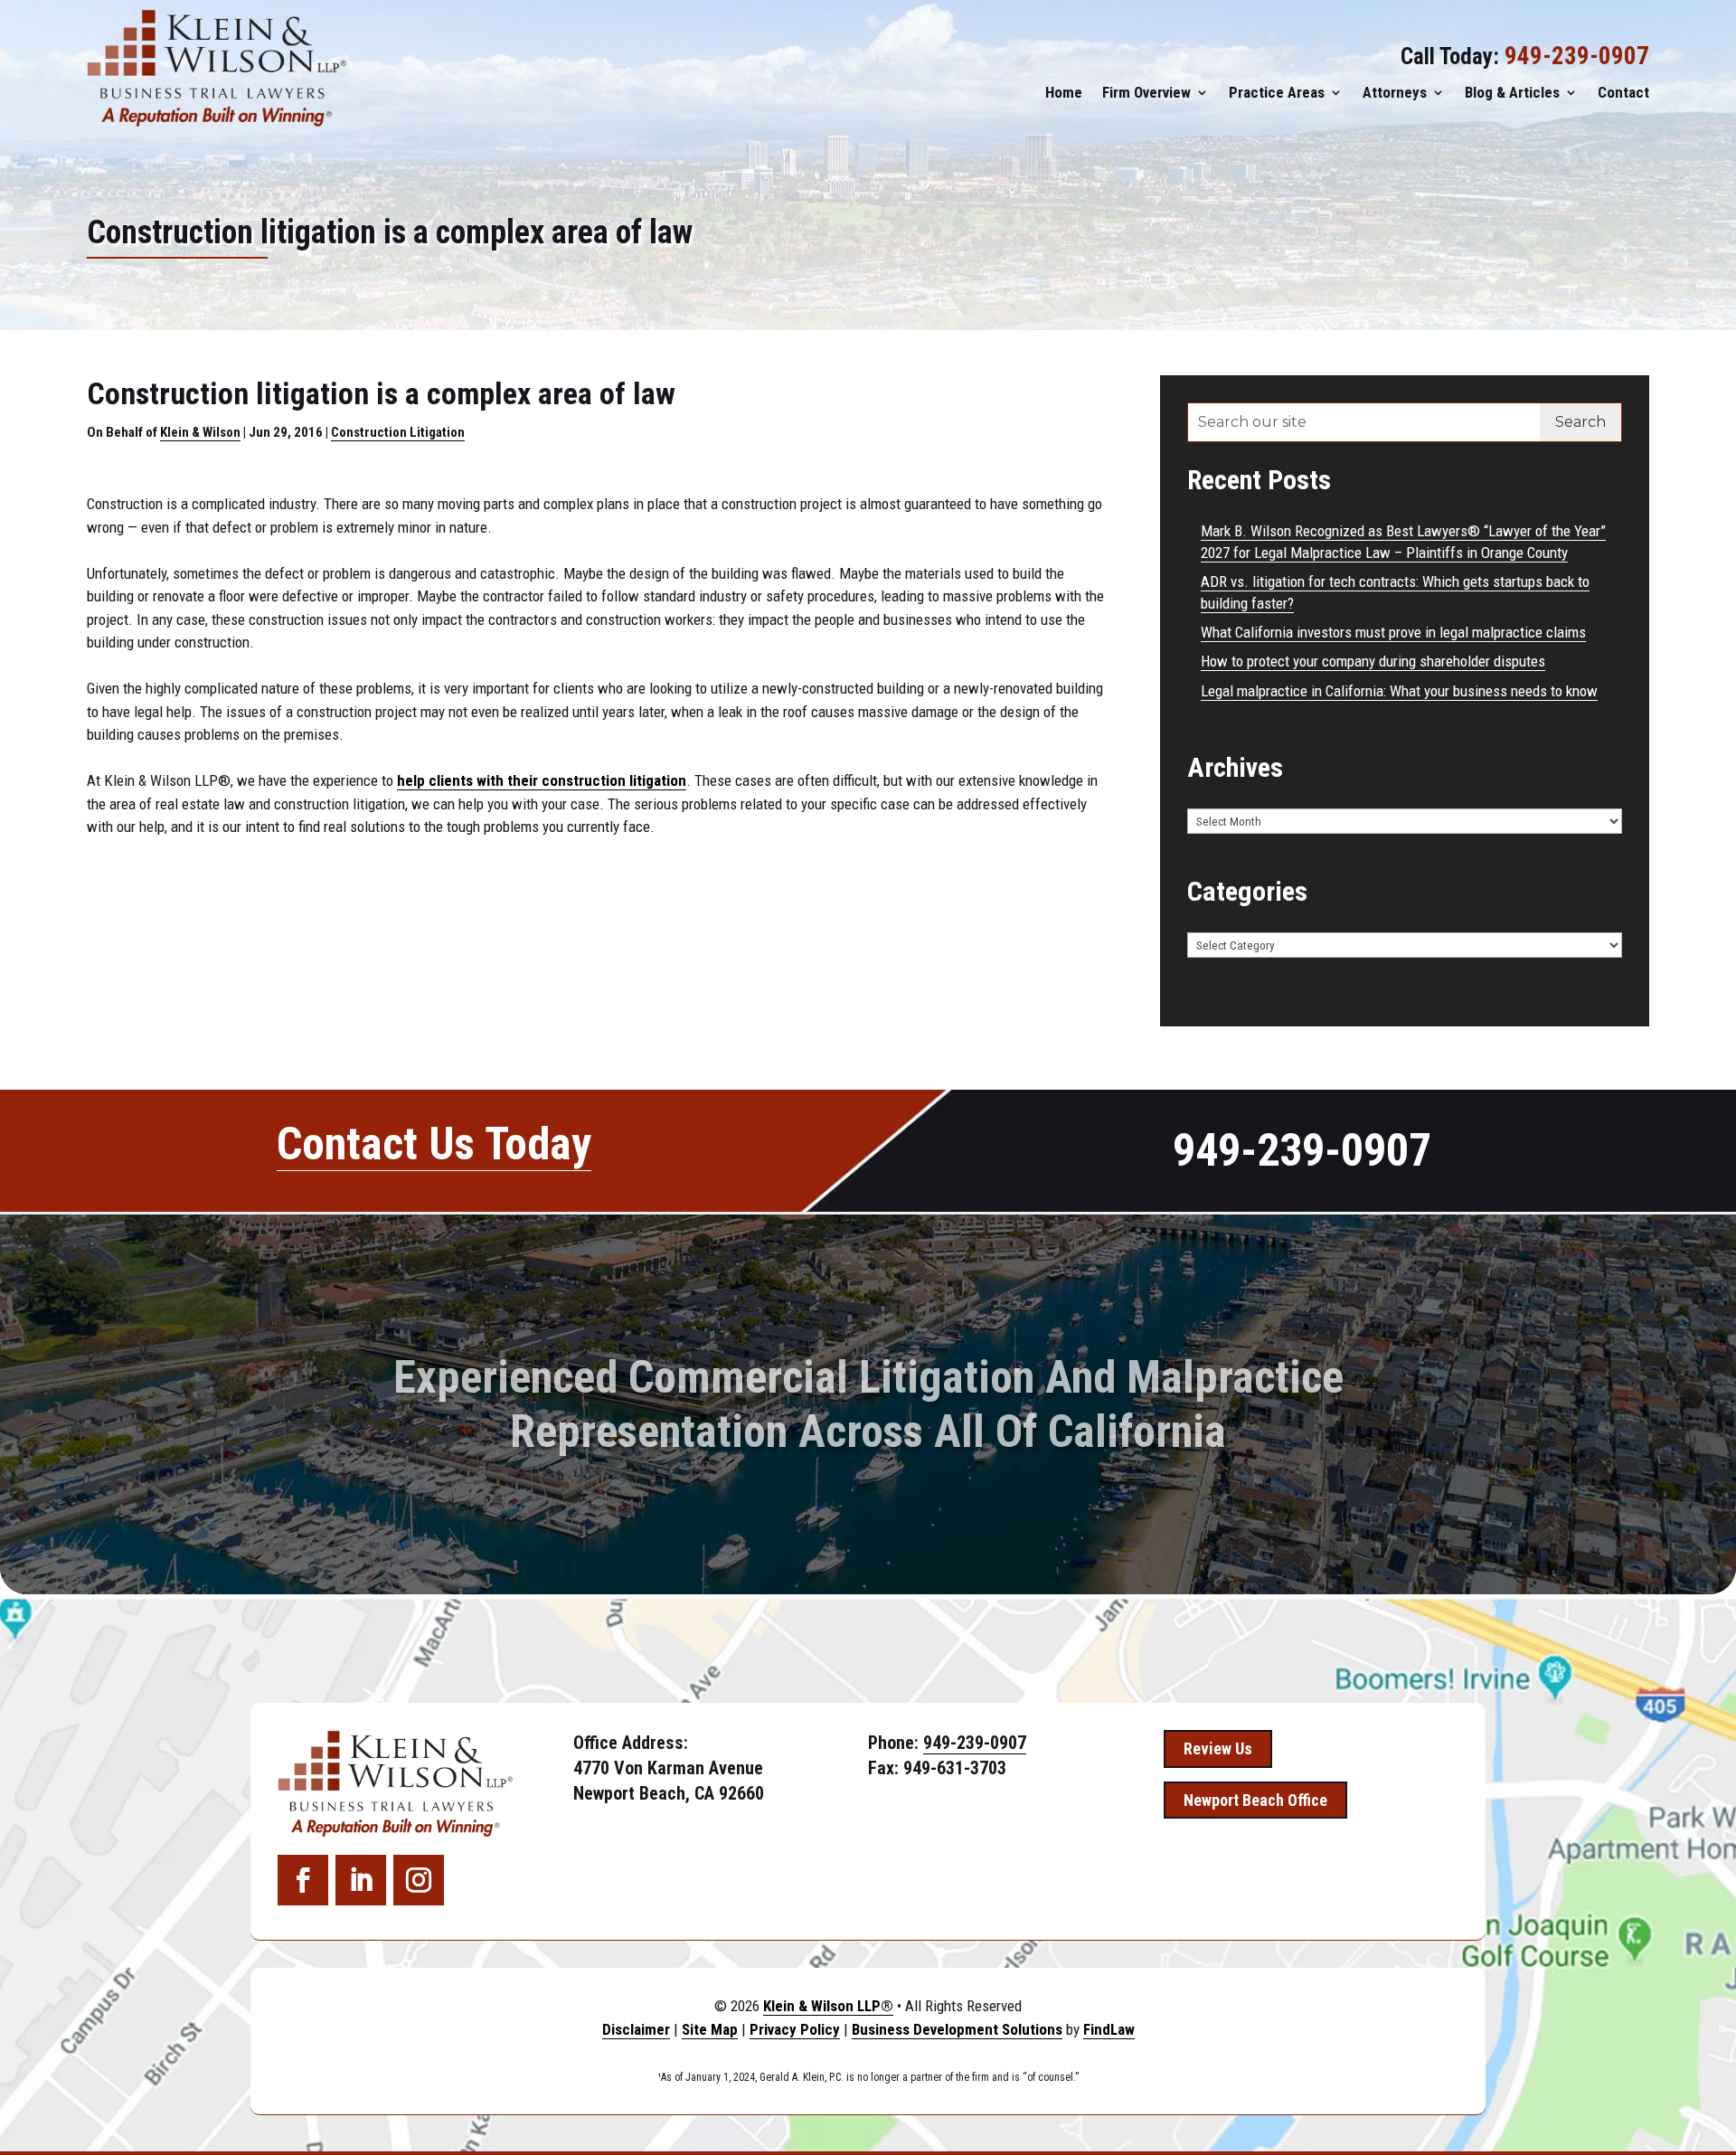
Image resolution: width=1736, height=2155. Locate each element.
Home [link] (1064, 92)
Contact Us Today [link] (434, 1144)
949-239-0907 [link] (1577, 56)
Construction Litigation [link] (398, 432)
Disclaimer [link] (636, 2029)
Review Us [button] (1218, 1749)
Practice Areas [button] (1277, 92)
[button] (303, 1880)
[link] (217, 68)
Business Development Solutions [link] (957, 2029)
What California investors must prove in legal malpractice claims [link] (1393, 632)
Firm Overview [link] (1146, 92)
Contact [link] (1623, 92)
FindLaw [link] (1109, 2029)
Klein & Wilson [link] (200, 432)
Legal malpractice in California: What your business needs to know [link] (1399, 691)
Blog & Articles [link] (1512, 92)
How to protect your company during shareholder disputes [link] (1373, 661)
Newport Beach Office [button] (1255, 1800)
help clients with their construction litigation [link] (542, 780)
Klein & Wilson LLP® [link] (828, 2006)
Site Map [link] (710, 2029)
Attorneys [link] (1395, 92)
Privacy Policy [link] (795, 2029)
